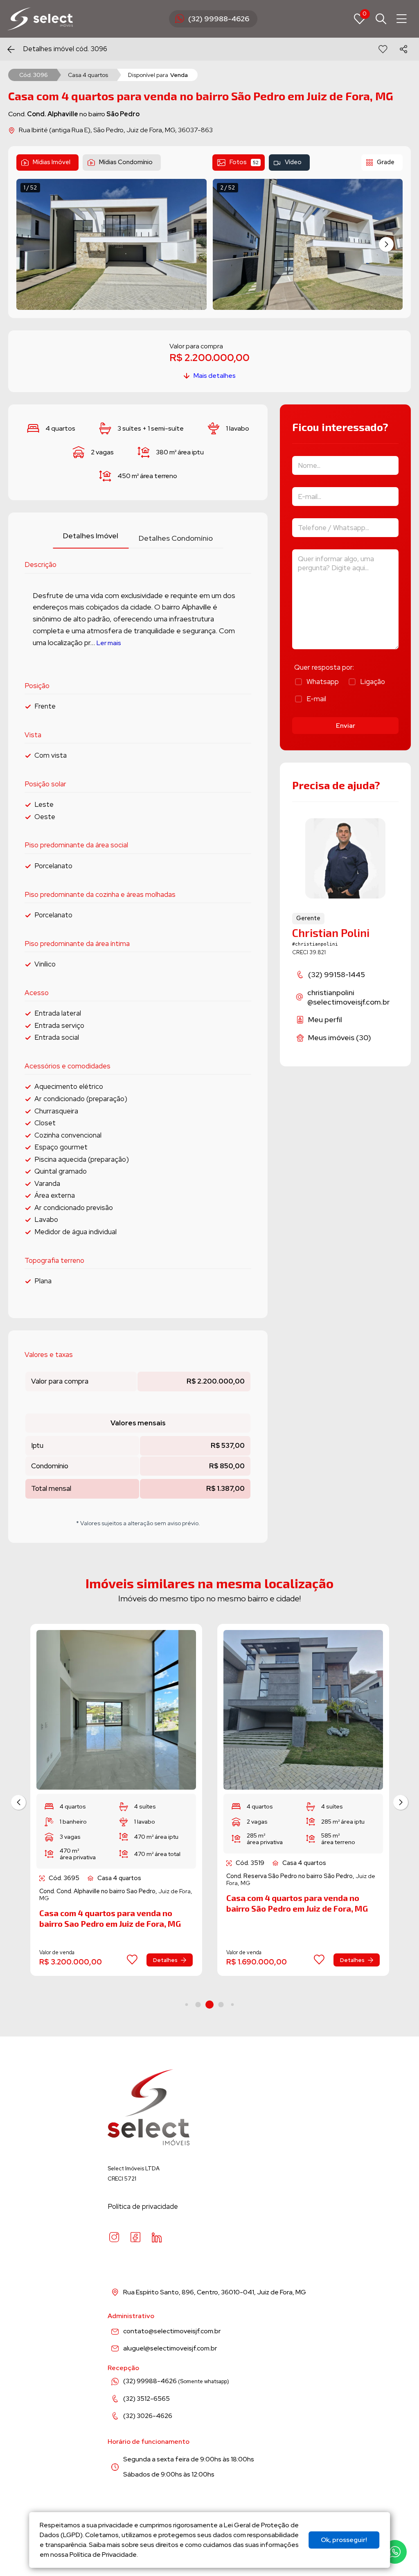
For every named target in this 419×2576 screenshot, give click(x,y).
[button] (386, 244)
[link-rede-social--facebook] (135, 2237)
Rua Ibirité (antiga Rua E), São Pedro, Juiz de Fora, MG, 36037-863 (116, 130)
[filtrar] (381, 19)
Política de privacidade (143, 2206)
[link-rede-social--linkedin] (157, 2237)
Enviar (346, 726)
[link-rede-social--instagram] (114, 2237)
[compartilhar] (403, 49)
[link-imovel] (116, 1710)
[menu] (402, 19)
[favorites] (383, 49)
